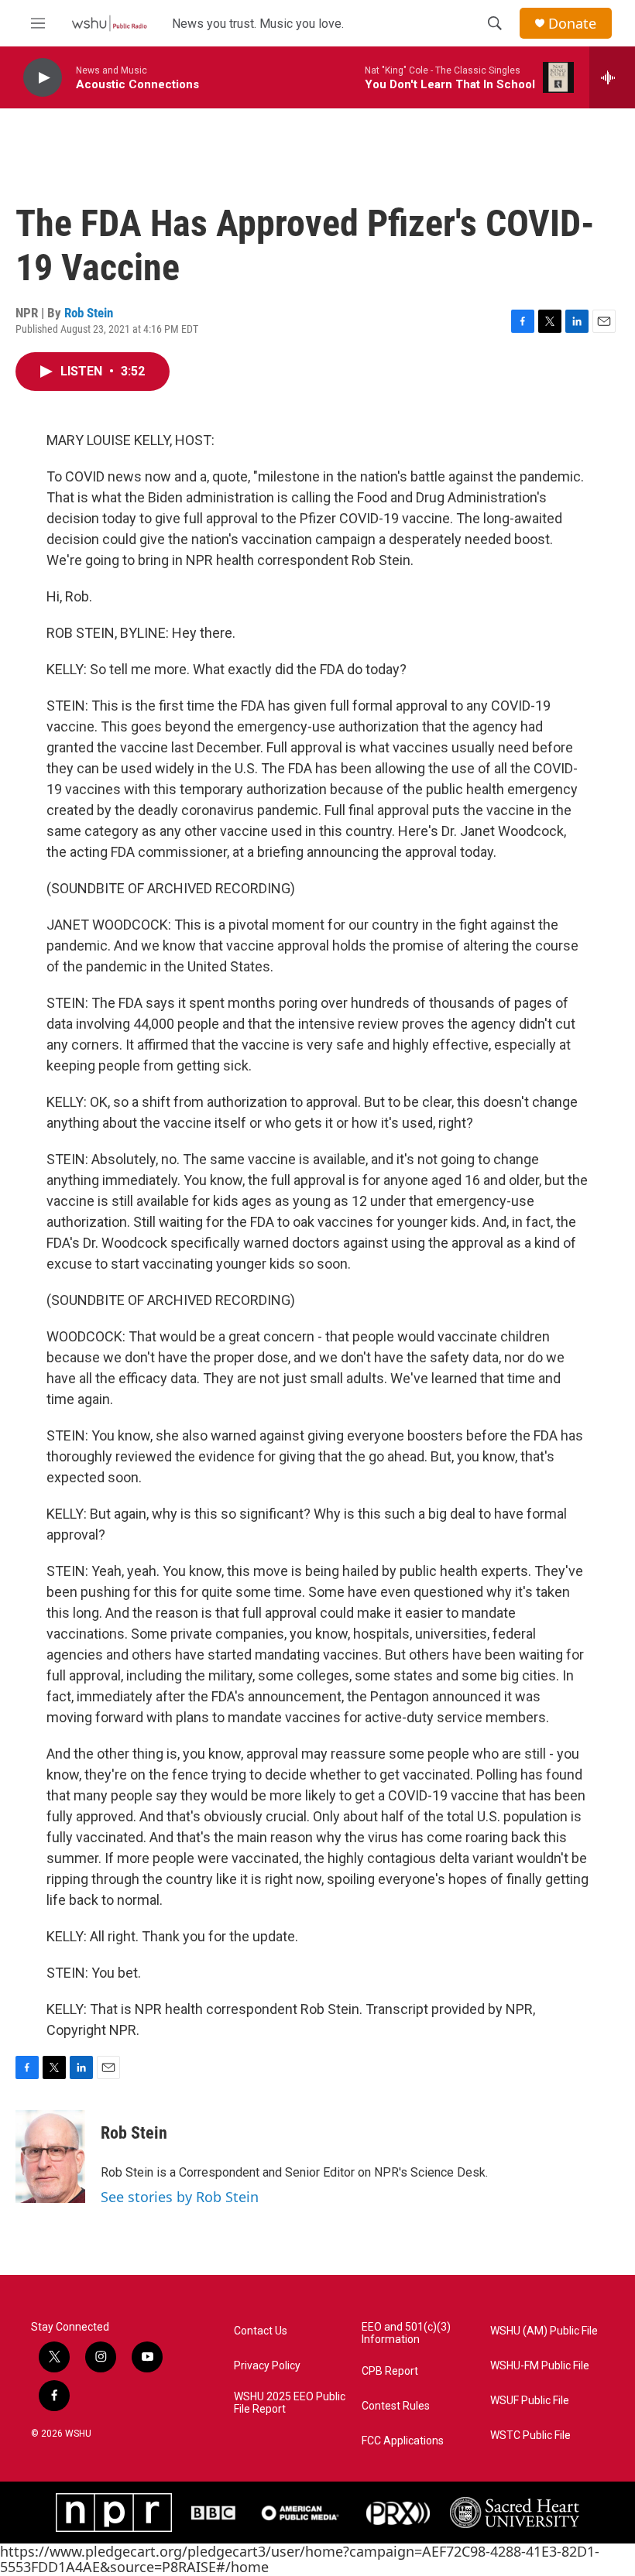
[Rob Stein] (50, 2156)
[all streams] (612, 77)
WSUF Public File (530, 2401)
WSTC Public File (530, 2436)
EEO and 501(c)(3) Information (406, 2333)
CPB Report (390, 2371)
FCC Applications (403, 2441)
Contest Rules (396, 2406)
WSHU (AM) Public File (544, 2331)
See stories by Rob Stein (180, 2197)
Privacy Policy (267, 2366)
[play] (43, 78)
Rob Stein (89, 313)
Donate (572, 24)
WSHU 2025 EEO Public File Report (290, 2403)
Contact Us (261, 2331)
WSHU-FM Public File (540, 2366)
